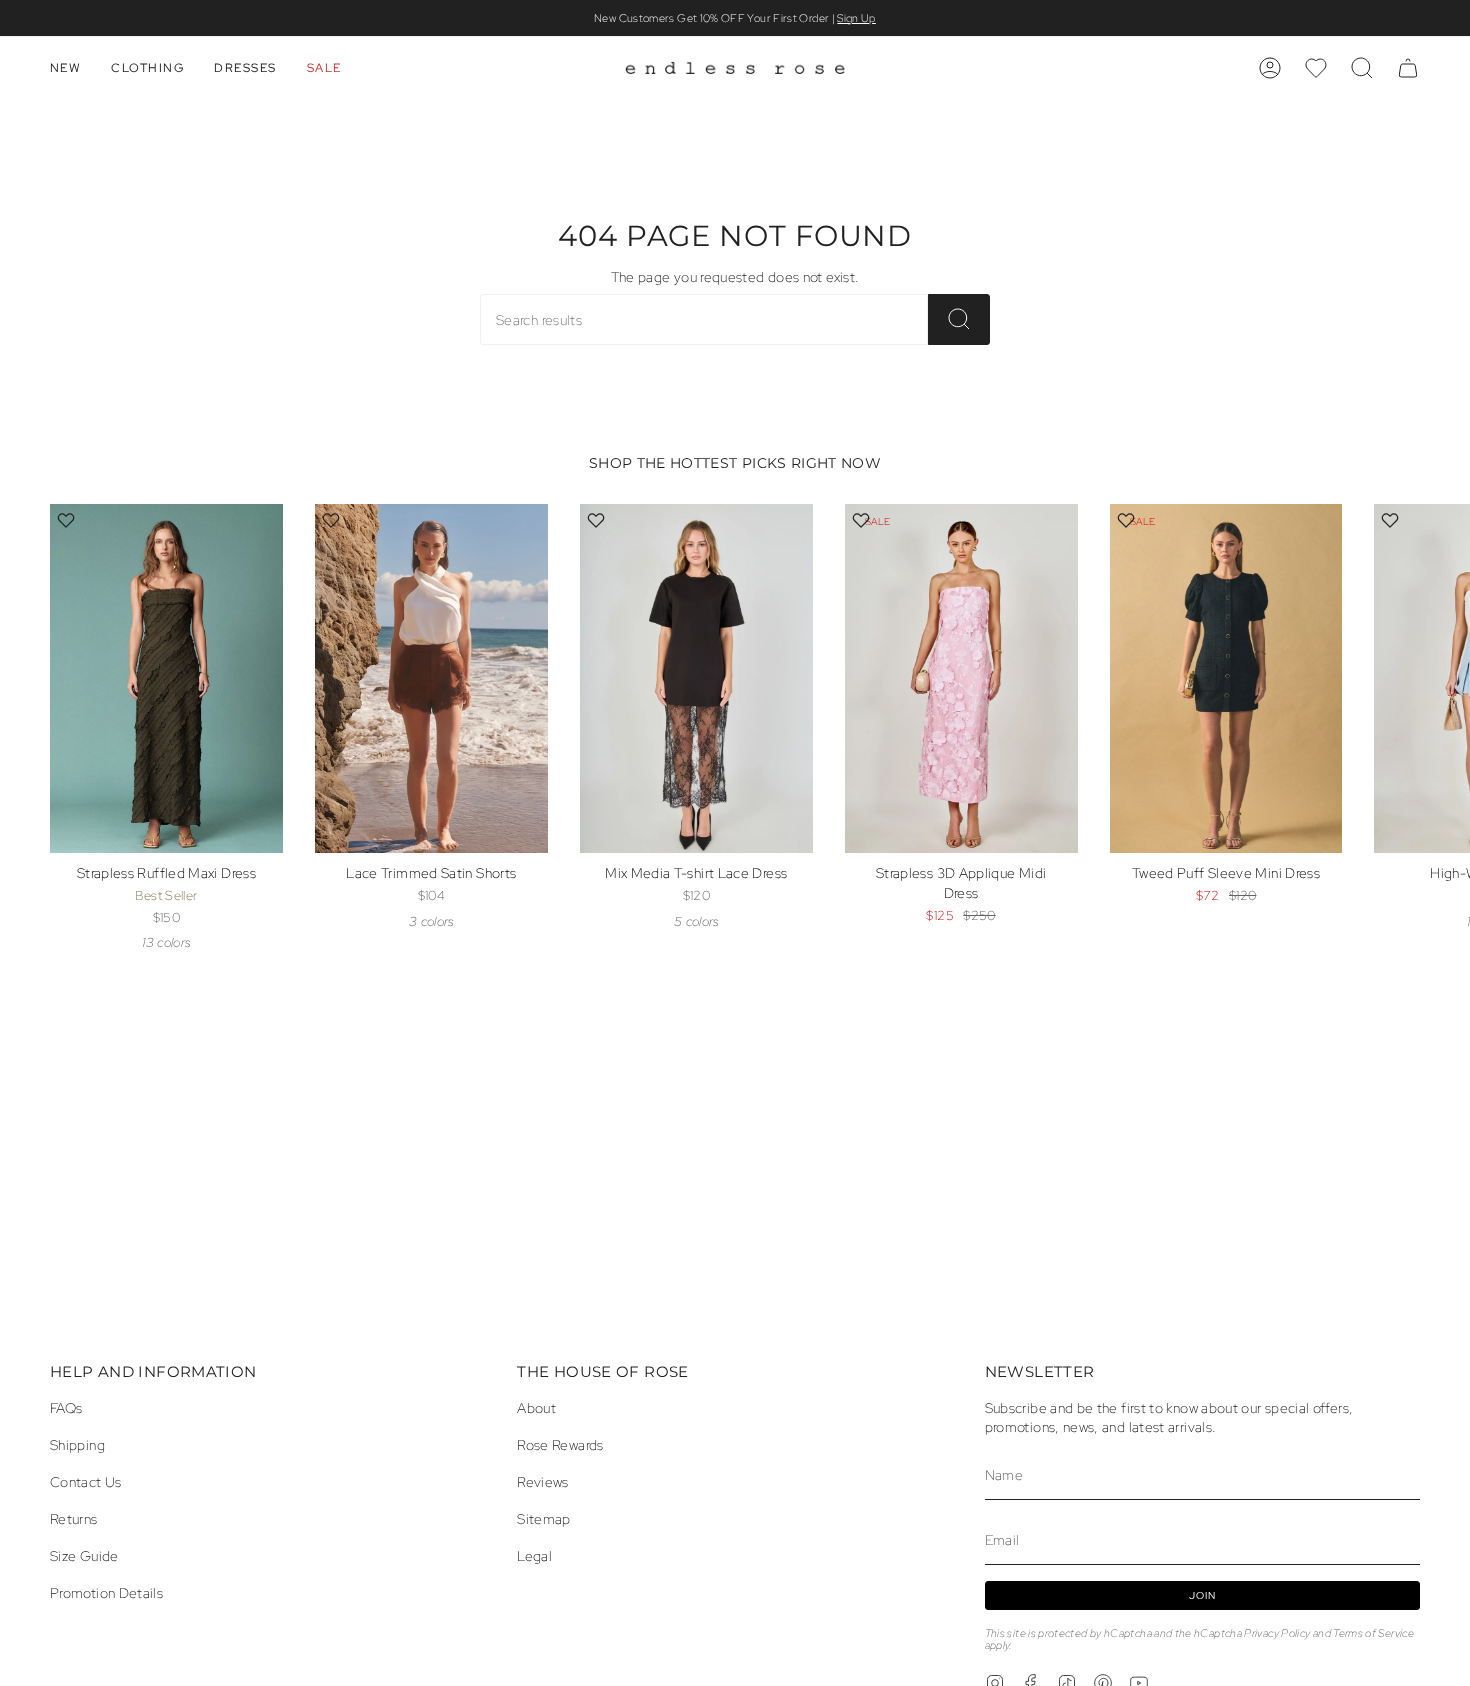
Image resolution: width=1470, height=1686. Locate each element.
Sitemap (544, 1518)
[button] (65, 68)
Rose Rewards (560, 1444)
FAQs (66, 1407)
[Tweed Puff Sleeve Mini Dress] (1226, 678)
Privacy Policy (1277, 1633)
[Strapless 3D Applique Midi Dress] (961, 678)
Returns (74, 1518)
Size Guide (84, 1555)
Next (1440, 713)
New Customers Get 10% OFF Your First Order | (735, 18)
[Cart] (1408, 68)
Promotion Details (106, 1592)
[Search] (959, 319)
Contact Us (86, 1481)
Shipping (77, 1444)
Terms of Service (1373, 1633)
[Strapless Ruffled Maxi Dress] (166, 678)
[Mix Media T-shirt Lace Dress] (696, 678)
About (536, 1407)
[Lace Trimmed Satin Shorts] (431, 678)
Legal (534, 1555)
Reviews (543, 1481)
